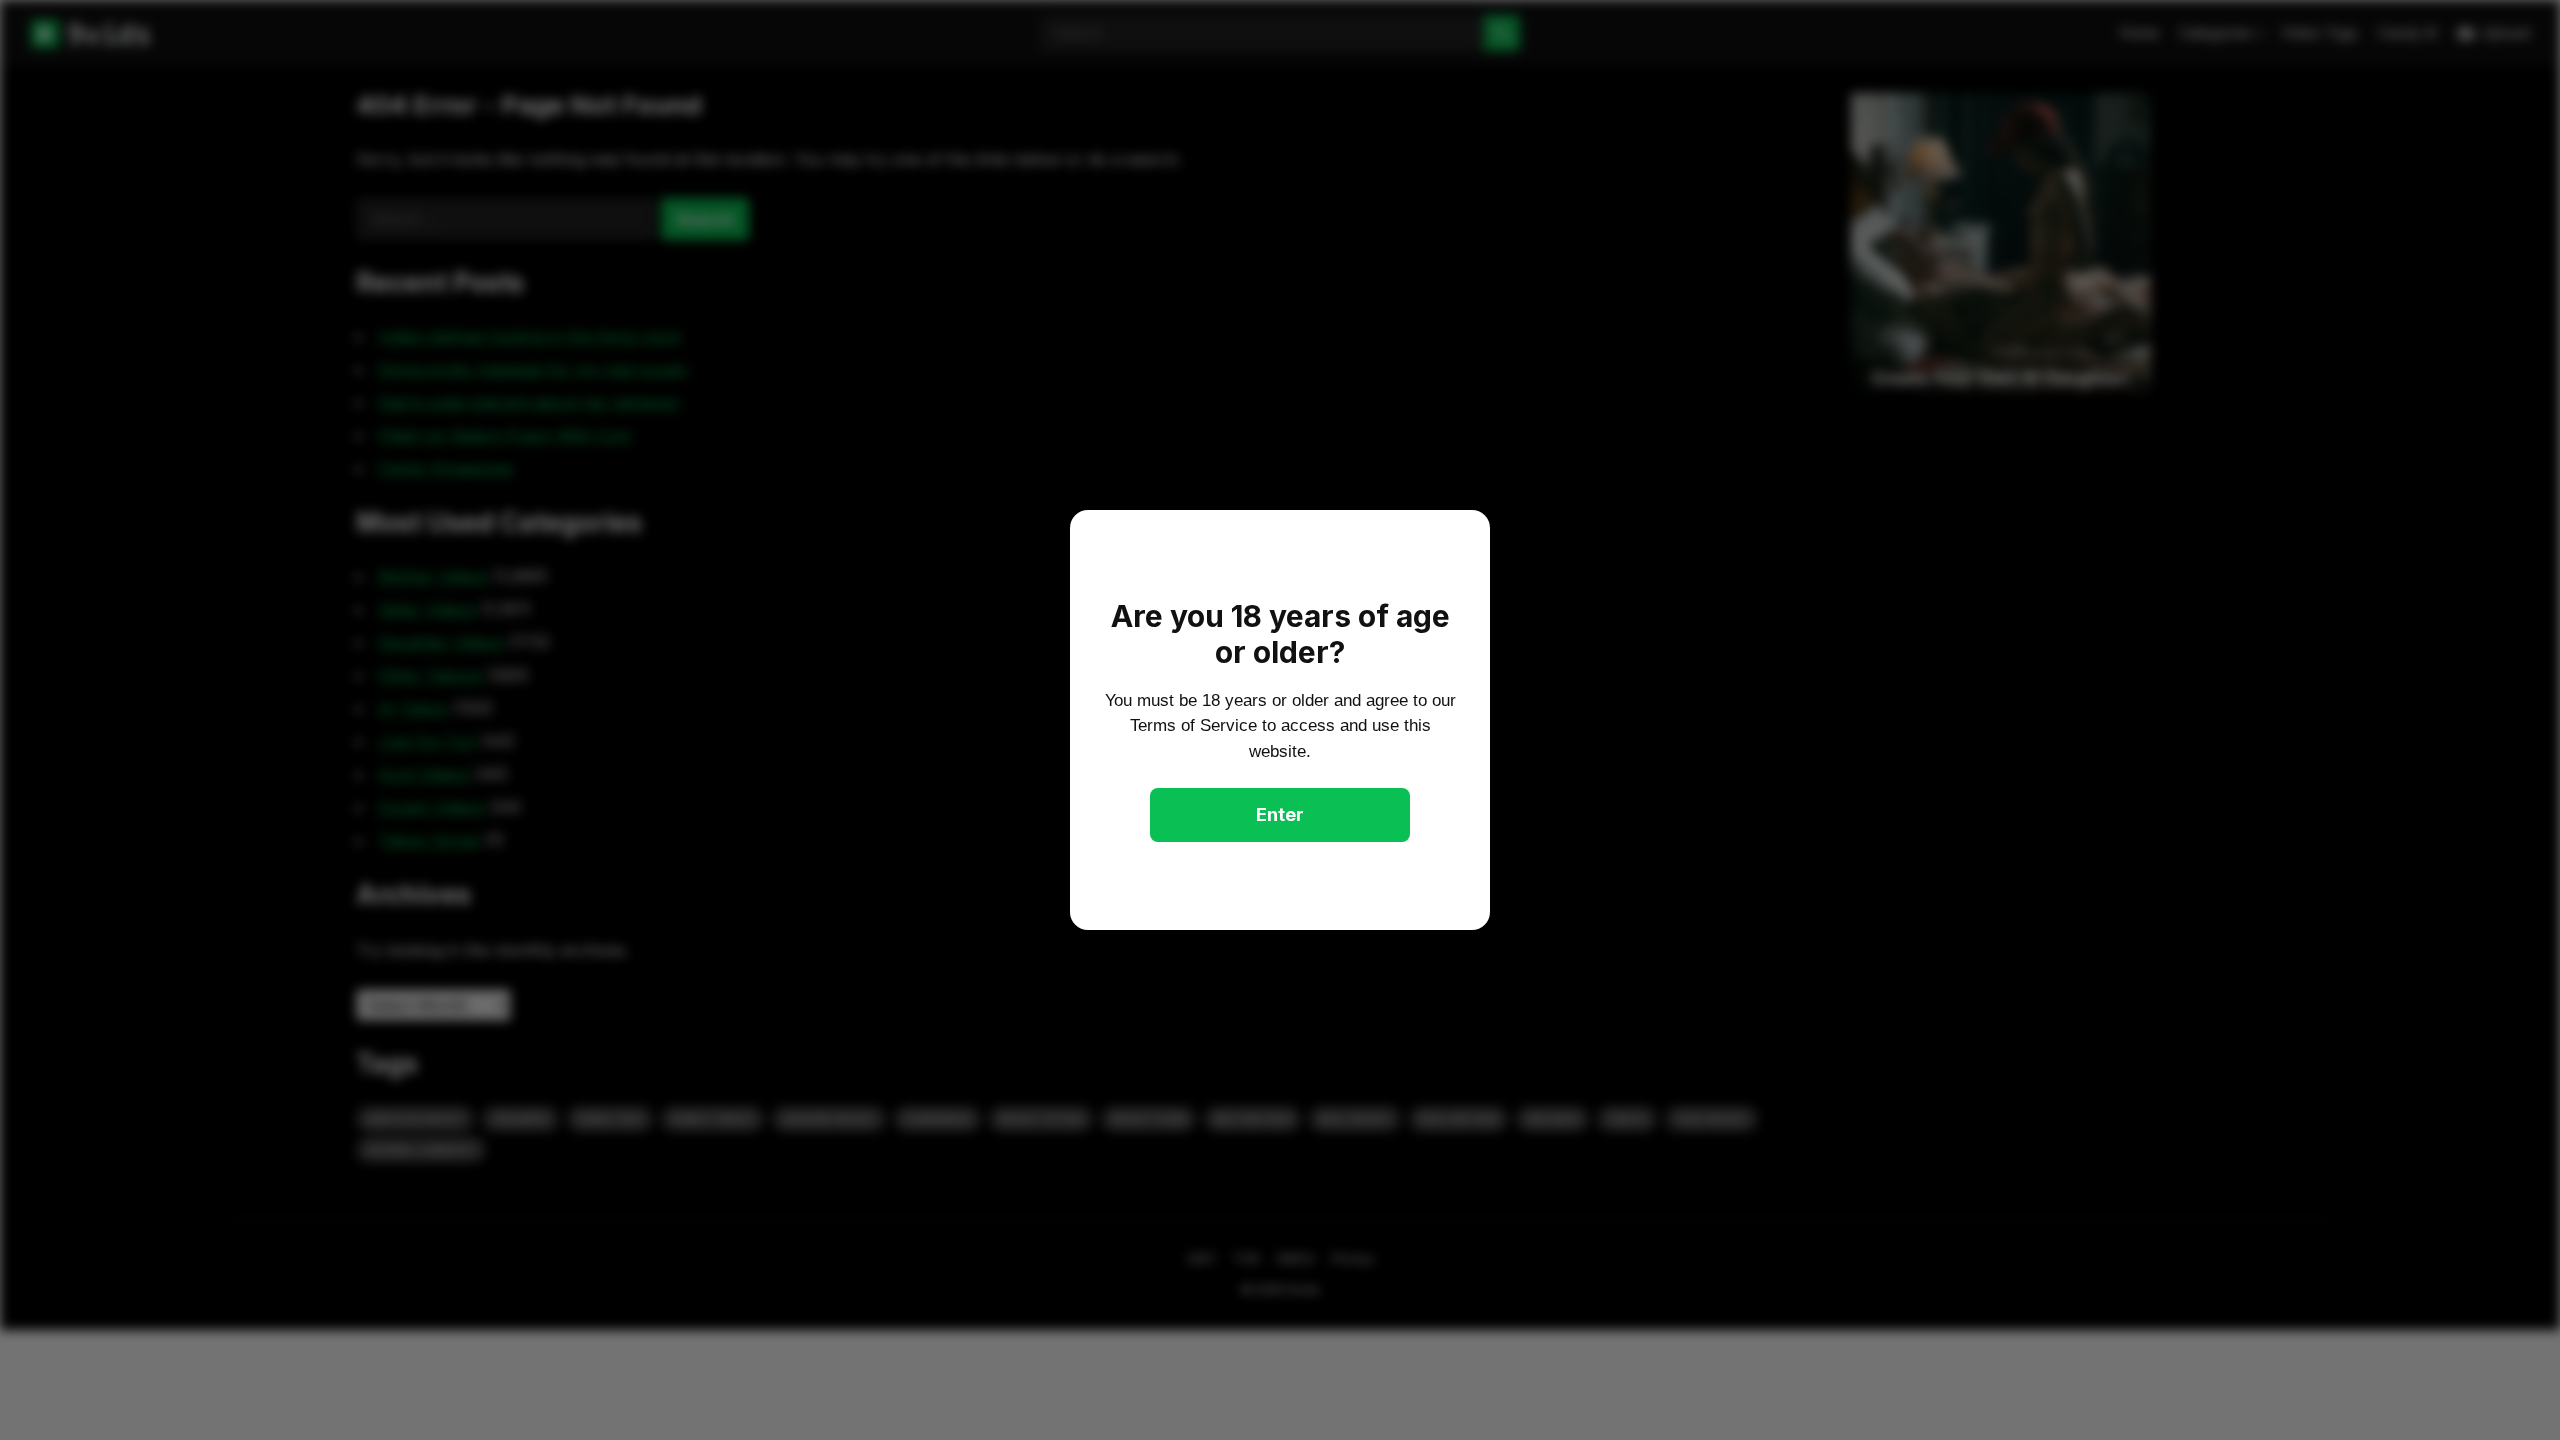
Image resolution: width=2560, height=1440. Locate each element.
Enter (1280, 814)
